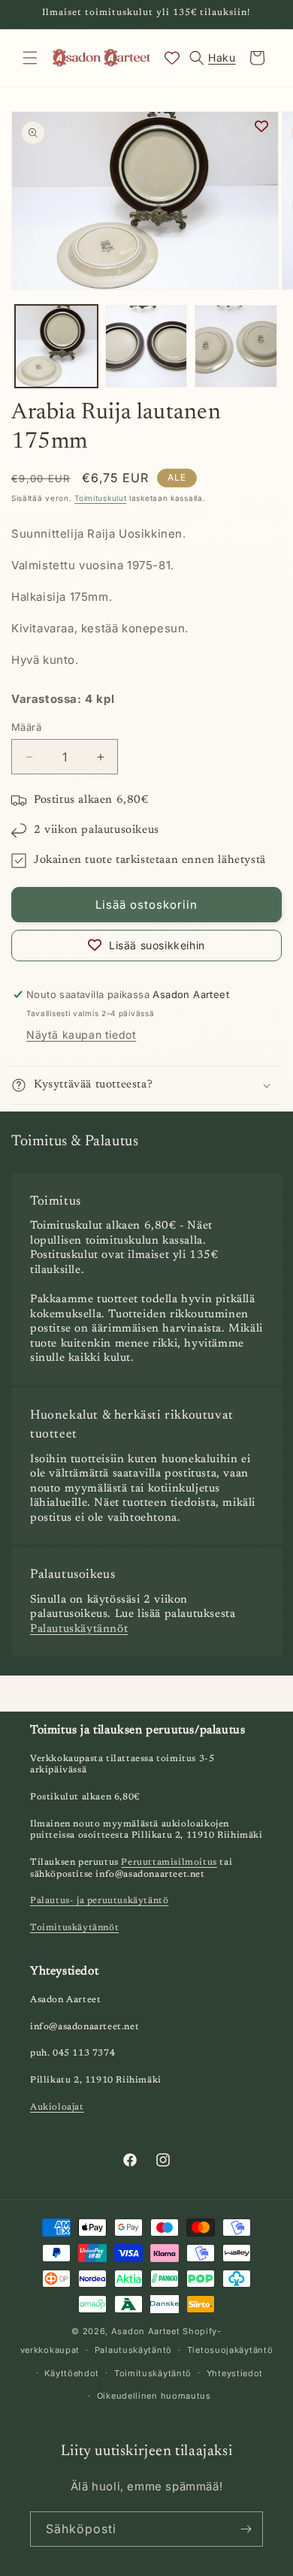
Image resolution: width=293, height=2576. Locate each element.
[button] (30, 58)
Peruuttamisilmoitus (169, 1863)
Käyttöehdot (72, 2373)
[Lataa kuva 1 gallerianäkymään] (56, 346)
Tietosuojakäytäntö (230, 2350)
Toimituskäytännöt (74, 1928)
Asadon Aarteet (146, 2331)
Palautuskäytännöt (79, 1629)
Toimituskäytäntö (153, 2373)
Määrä (26, 727)
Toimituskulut (100, 498)
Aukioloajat (57, 2107)
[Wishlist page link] (172, 58)
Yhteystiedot (235, 2373)
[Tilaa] (246, 2529)
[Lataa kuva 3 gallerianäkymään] (236, 346)
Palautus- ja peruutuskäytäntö (99, 1901)
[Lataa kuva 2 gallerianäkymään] (146, 346)
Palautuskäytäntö (133, 2350)
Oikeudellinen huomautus (154, 2396)
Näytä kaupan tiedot (81, 1035)
